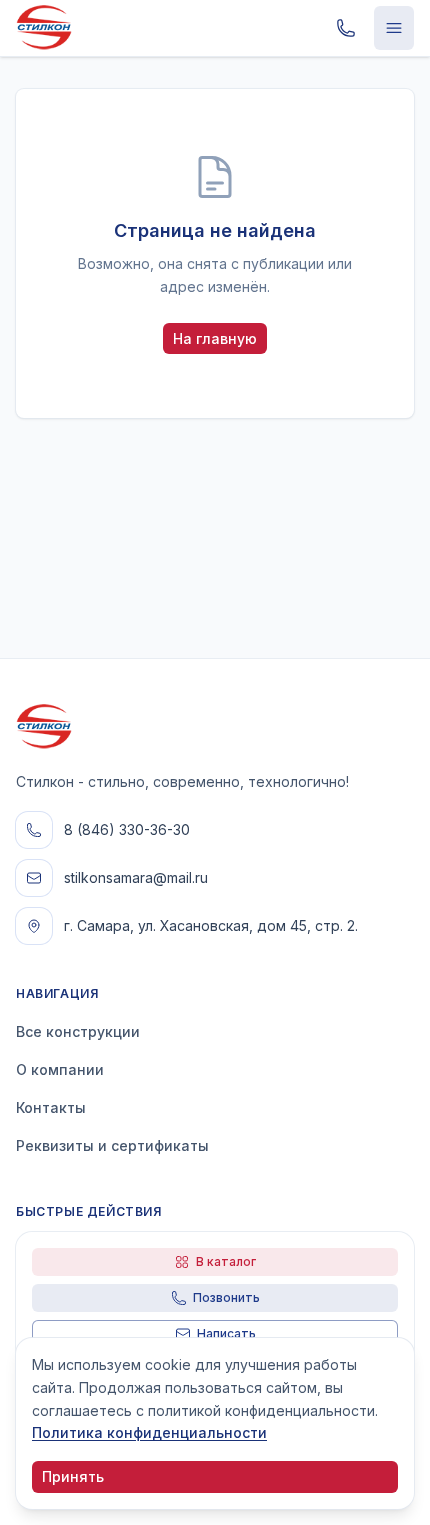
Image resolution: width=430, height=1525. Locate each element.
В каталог (226, 1261)
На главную (215, 338)
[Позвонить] (346, 28)
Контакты (51, 1107)
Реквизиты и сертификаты (112, 1145)
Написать (226, 1333)
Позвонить (226, 1297)
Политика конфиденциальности (149, 1432)
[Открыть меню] (394, 28)
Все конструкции (78, 1031)
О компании (60, 1069)
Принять (73, 1476)
